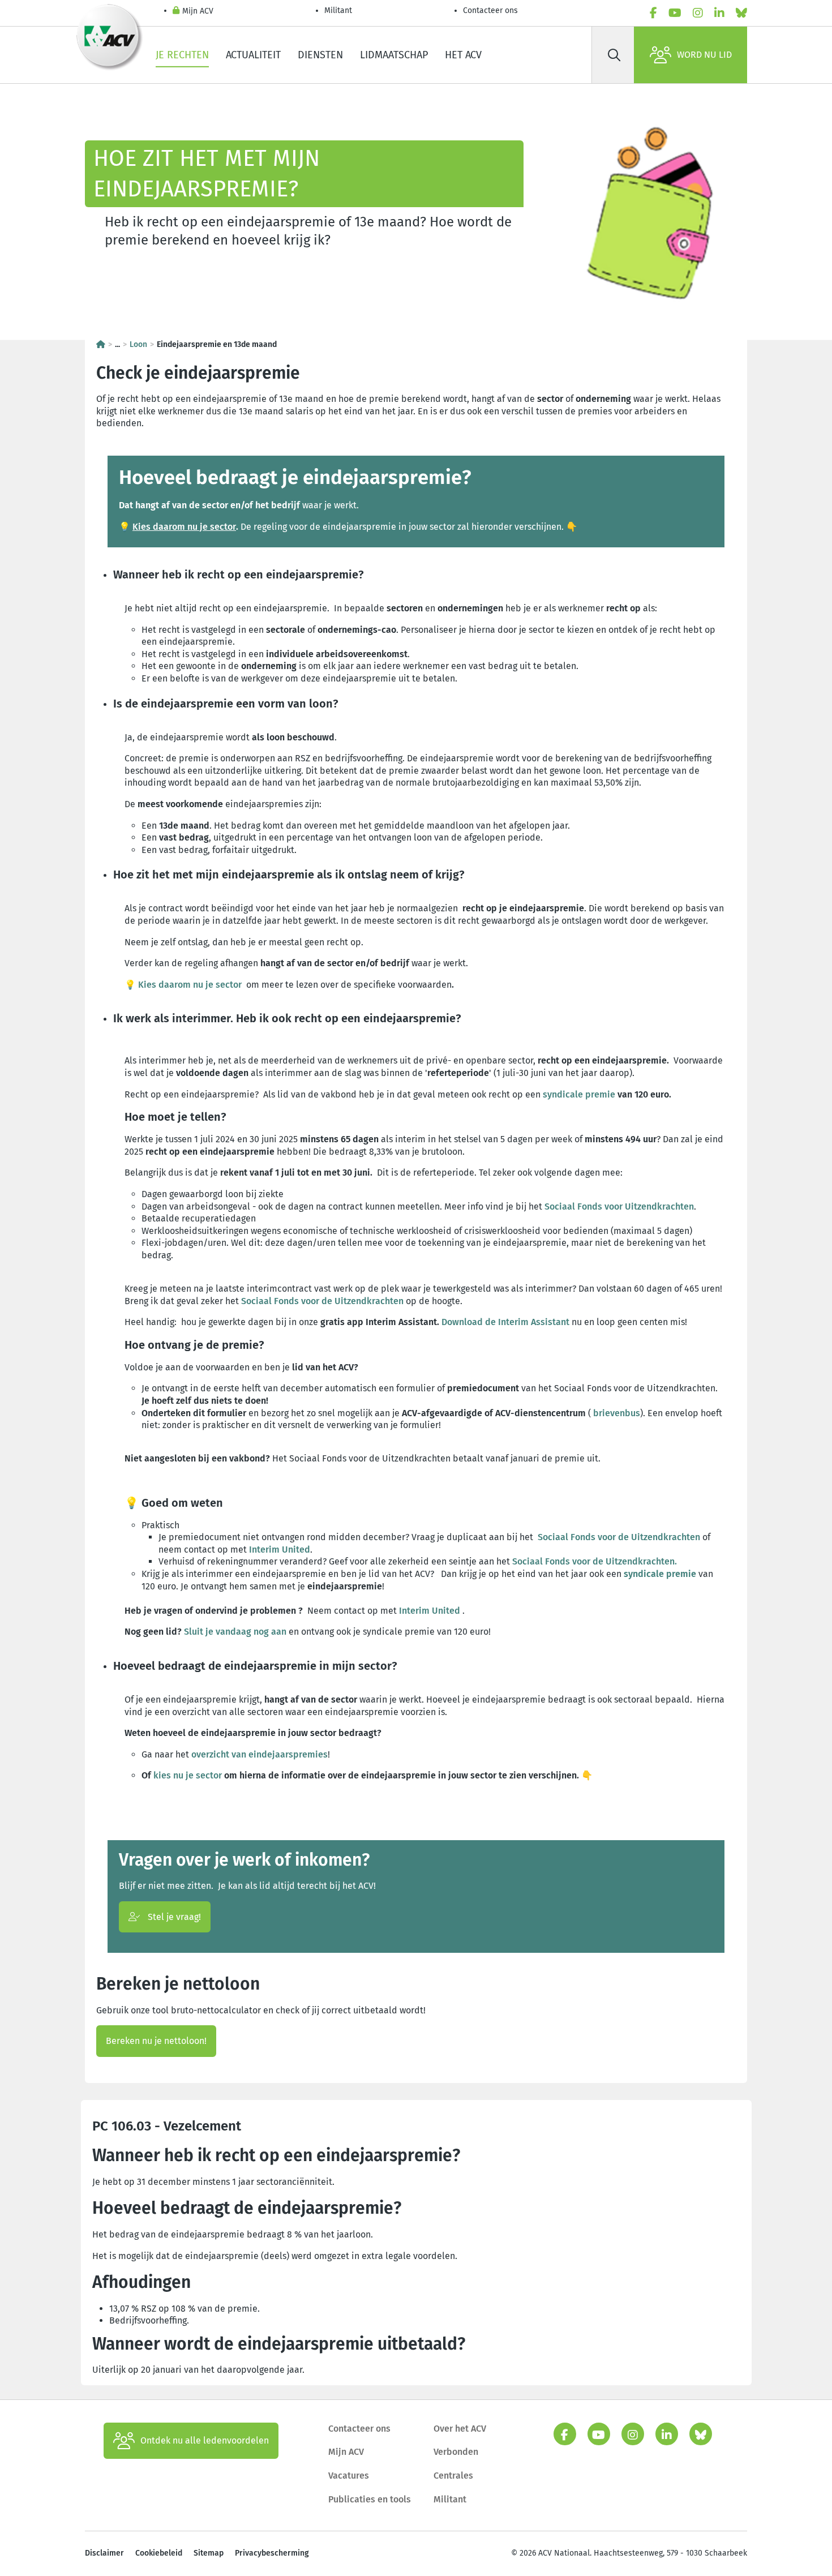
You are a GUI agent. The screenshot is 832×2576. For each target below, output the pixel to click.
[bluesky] (741, 13)
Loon (138, 344)
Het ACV (463, 55)
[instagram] (698, 13)
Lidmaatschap (394, 55)
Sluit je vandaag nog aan (235, 1632)
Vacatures (349, 2476)
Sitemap (209, 2553)
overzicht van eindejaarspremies (260, 1754)
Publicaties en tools (370, 2499)
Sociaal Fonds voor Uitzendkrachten (619, 1206)
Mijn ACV (198, 11)
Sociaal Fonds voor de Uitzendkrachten (322, 1301)
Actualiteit (253, 55)
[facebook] (653, 13)
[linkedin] (719, 13)
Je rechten (182, 55)
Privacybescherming (272, 2553)
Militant (338, 10)
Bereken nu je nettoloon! (156, 2041)
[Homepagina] (101, 344)
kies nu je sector (188, 1775)
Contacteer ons (490, 10)
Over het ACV (460, 2429)
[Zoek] (614, 55)
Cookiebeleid (159, 2553)
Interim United (280, 1550)
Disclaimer (104, 2553)
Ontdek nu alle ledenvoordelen (205, 2440)
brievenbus (617, 1413)
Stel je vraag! (173, 1917)
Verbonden (456, 2452)
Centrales (453, 2476)
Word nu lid (704, 55)
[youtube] (675, 13)
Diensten (320, 55)
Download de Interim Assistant (505, 1322)
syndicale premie (579, 1094)
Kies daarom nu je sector (184, 527)
